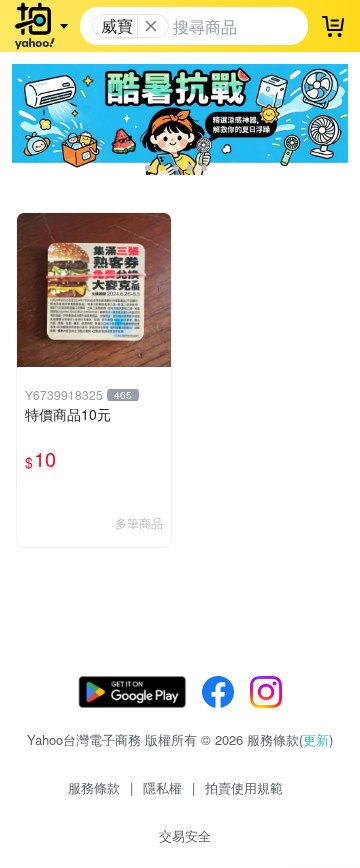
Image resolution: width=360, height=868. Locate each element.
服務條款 (94, 787)
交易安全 (185, 835)
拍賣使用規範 (244, 787)
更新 (316, 739)
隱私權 (162, 787)
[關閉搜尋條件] (151, 26)
